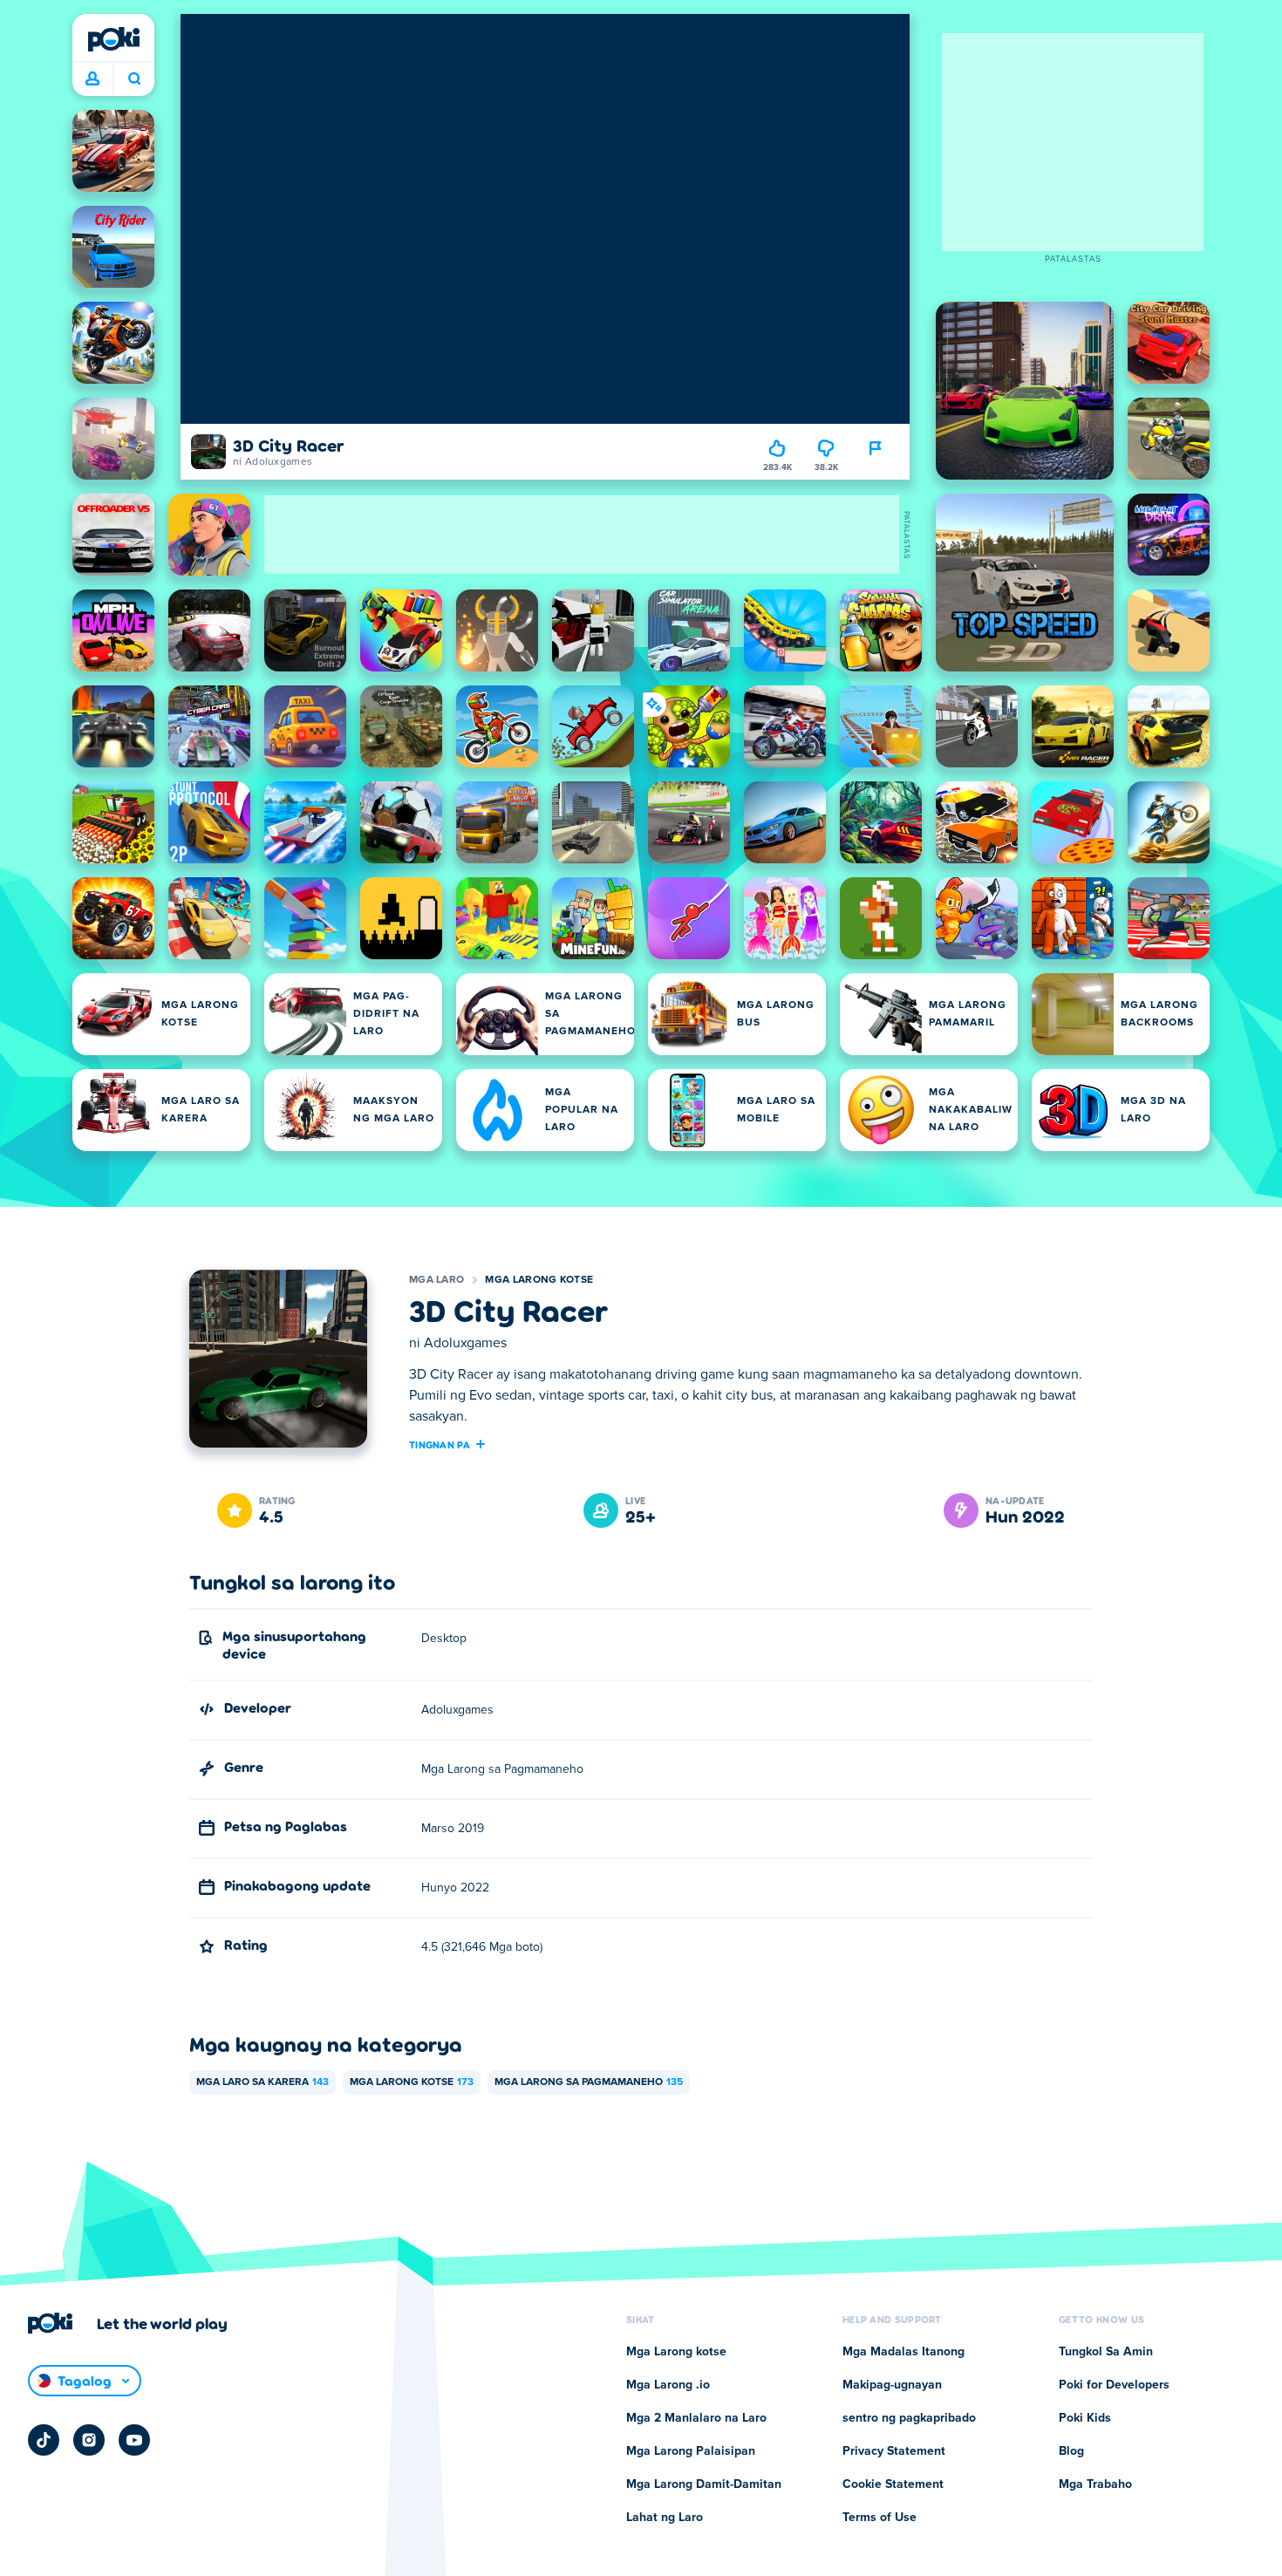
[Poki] (113, 39)
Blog (1071, 2451)
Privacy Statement (894, 2451)
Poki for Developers (1114, 2385)
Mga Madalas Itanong (904, 2352)
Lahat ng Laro (665, 2518)
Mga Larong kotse (539, 1280)
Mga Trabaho (1095, 2484)
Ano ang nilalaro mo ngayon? (134, 79)
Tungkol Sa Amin (1106, 2352)
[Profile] (92, 79)
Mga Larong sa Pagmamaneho (589, 2082)
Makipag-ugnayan (892, 2385)
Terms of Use (880, 2518)
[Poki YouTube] (134, 2440)
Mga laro (436, 1280)
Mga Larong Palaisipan (691, 2451)
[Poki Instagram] (89, 2440)
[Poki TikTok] (44, 2440)
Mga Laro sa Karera (263, 2082)
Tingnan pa (440, 1444)
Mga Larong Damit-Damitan (704, 2484)
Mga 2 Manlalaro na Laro (696, 2418)
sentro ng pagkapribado (909, 2418)
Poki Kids (1085, 2418)
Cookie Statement (893, 2484)
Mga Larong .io (668, 2385)
